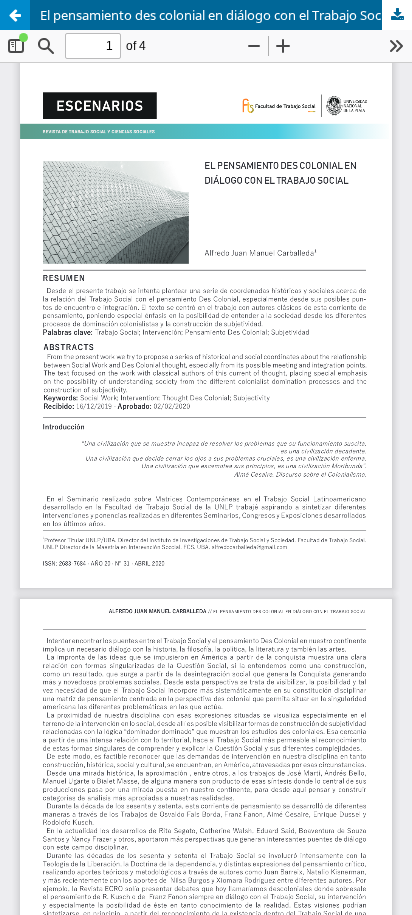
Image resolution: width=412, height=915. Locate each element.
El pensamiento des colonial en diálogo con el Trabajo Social (217, 15)
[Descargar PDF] (397, 15)
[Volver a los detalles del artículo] (15, 15)
